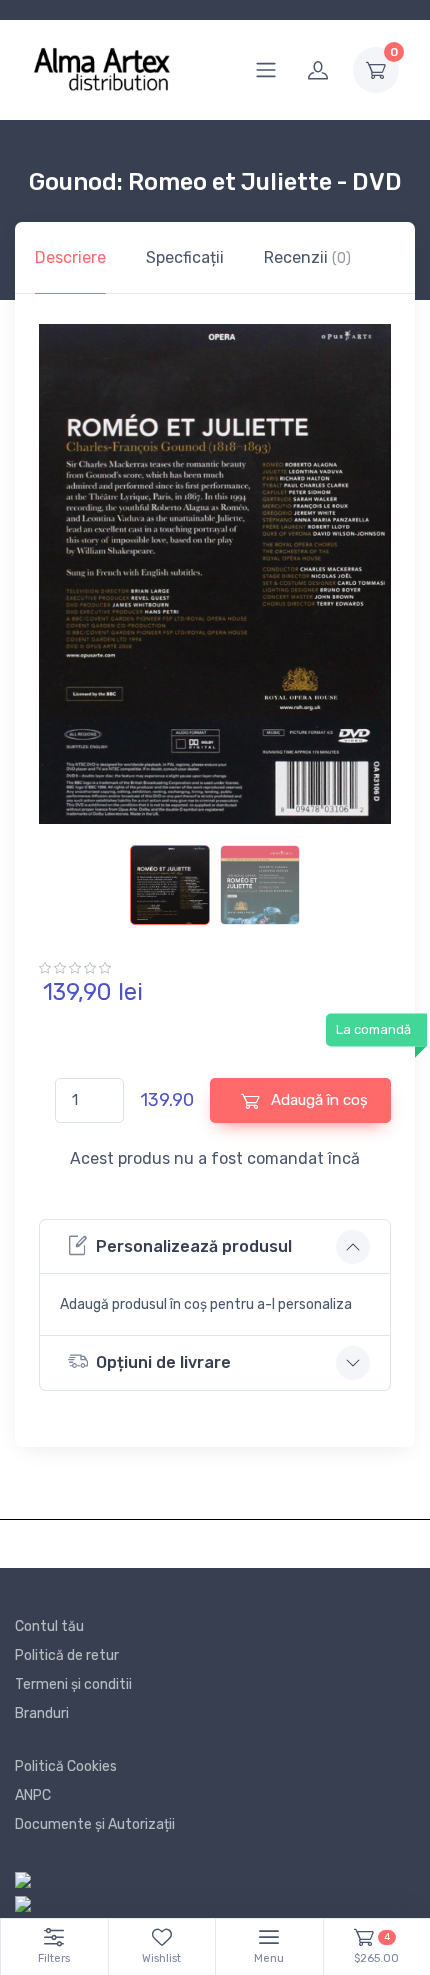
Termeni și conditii (73, 1684)
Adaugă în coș (317, 1100)
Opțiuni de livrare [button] (163, 1362)
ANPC (33, 1795)
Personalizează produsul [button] (194, 1246)
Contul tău (49, 1626)
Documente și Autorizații (95, 1824)
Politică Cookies (66, 1766)
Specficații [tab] (185, 257)
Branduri (42, 1713)
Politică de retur (67, 1655)
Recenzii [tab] (307, 257)
